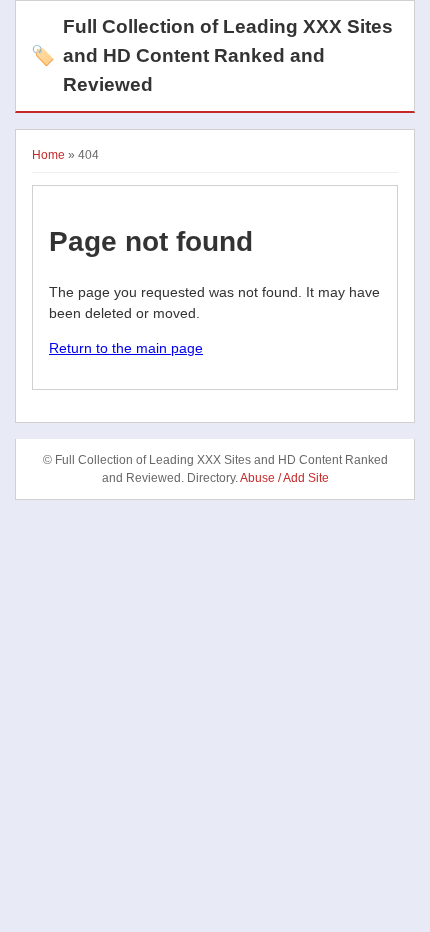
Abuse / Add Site (284, 478)
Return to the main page (126, 348)
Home (48, 155)
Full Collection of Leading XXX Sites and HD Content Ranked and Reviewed (212, 55)
